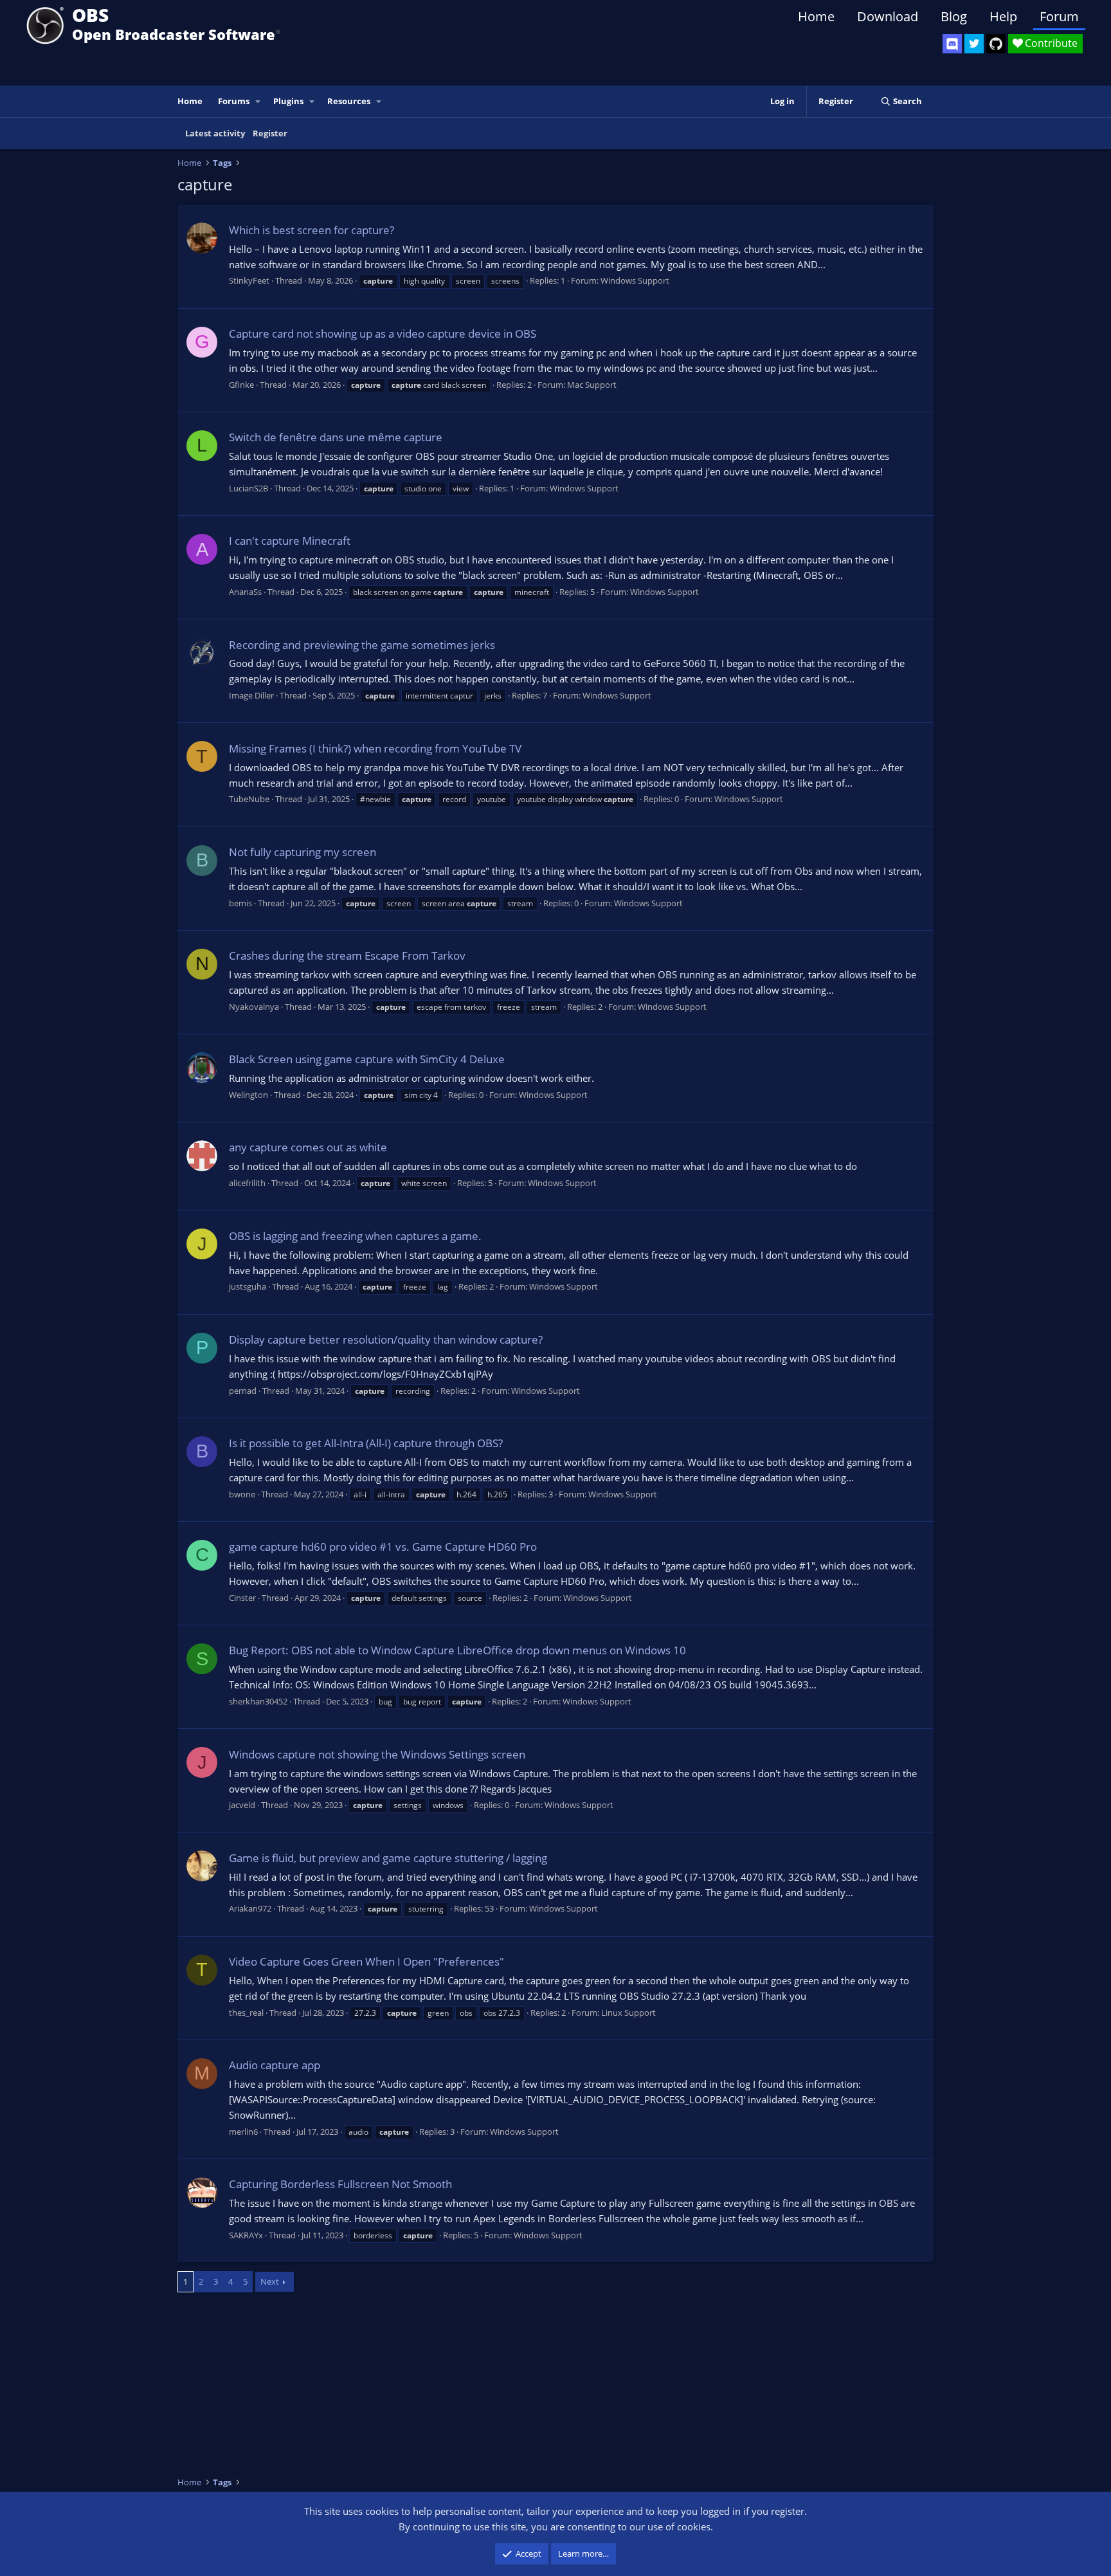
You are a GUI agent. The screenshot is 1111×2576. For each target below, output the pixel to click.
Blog (954, 16)
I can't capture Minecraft (290, 541)
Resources (349, 101)
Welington (248, 1095)
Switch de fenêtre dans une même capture (336, 437)
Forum (1059, 16)
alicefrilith (247, 1183)
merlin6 (243, 2132)
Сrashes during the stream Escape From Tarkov (347, 955)
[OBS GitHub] (996, 44)
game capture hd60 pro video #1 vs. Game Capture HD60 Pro (383, 1547)
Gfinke (241, 385)
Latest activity (215, 133)
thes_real (246, 2013)
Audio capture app (275, 2065)
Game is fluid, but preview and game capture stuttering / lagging (388, 1858)
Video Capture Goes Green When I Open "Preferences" (366, 1961)
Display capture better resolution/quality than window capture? (386, 1339)
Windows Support (635, 280)
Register (270, 133)
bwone (242, 1494)
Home (816, 16)
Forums (234, 101)
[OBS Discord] (952, 44)
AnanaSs (245, 592)
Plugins (288, 101)
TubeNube (249, 799)
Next (270, 2281)
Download (888, 16)
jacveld (242, 1805)
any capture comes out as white (308, 1147)
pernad (243, 1391)
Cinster (242, 1598)
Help (1003, 16)
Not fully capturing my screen (303, 852)
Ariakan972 (250, 1908)
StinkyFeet (249, 280)
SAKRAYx (246, 2235)
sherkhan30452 (258, 1701)
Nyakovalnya (254, 1007)
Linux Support (628, 2013)
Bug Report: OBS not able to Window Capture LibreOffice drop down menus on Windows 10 (457, 1650)
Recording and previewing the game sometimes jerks (362, 645)
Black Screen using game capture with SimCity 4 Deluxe (367, 1059)
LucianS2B (248, 488)
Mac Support (592, 385)
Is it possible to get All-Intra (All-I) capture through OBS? (366, 1443)
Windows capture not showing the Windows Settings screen (377, 1754)
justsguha (248, 1286)
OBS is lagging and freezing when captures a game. (355, 1236)
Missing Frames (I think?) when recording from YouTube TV (375, 748)
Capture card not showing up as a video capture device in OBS (383, 333)
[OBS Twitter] (974, 44)
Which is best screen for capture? (312, 230)
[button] (258, 101)
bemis (240, 903)
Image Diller (251, 695)
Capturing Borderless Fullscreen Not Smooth (340, 2184)
